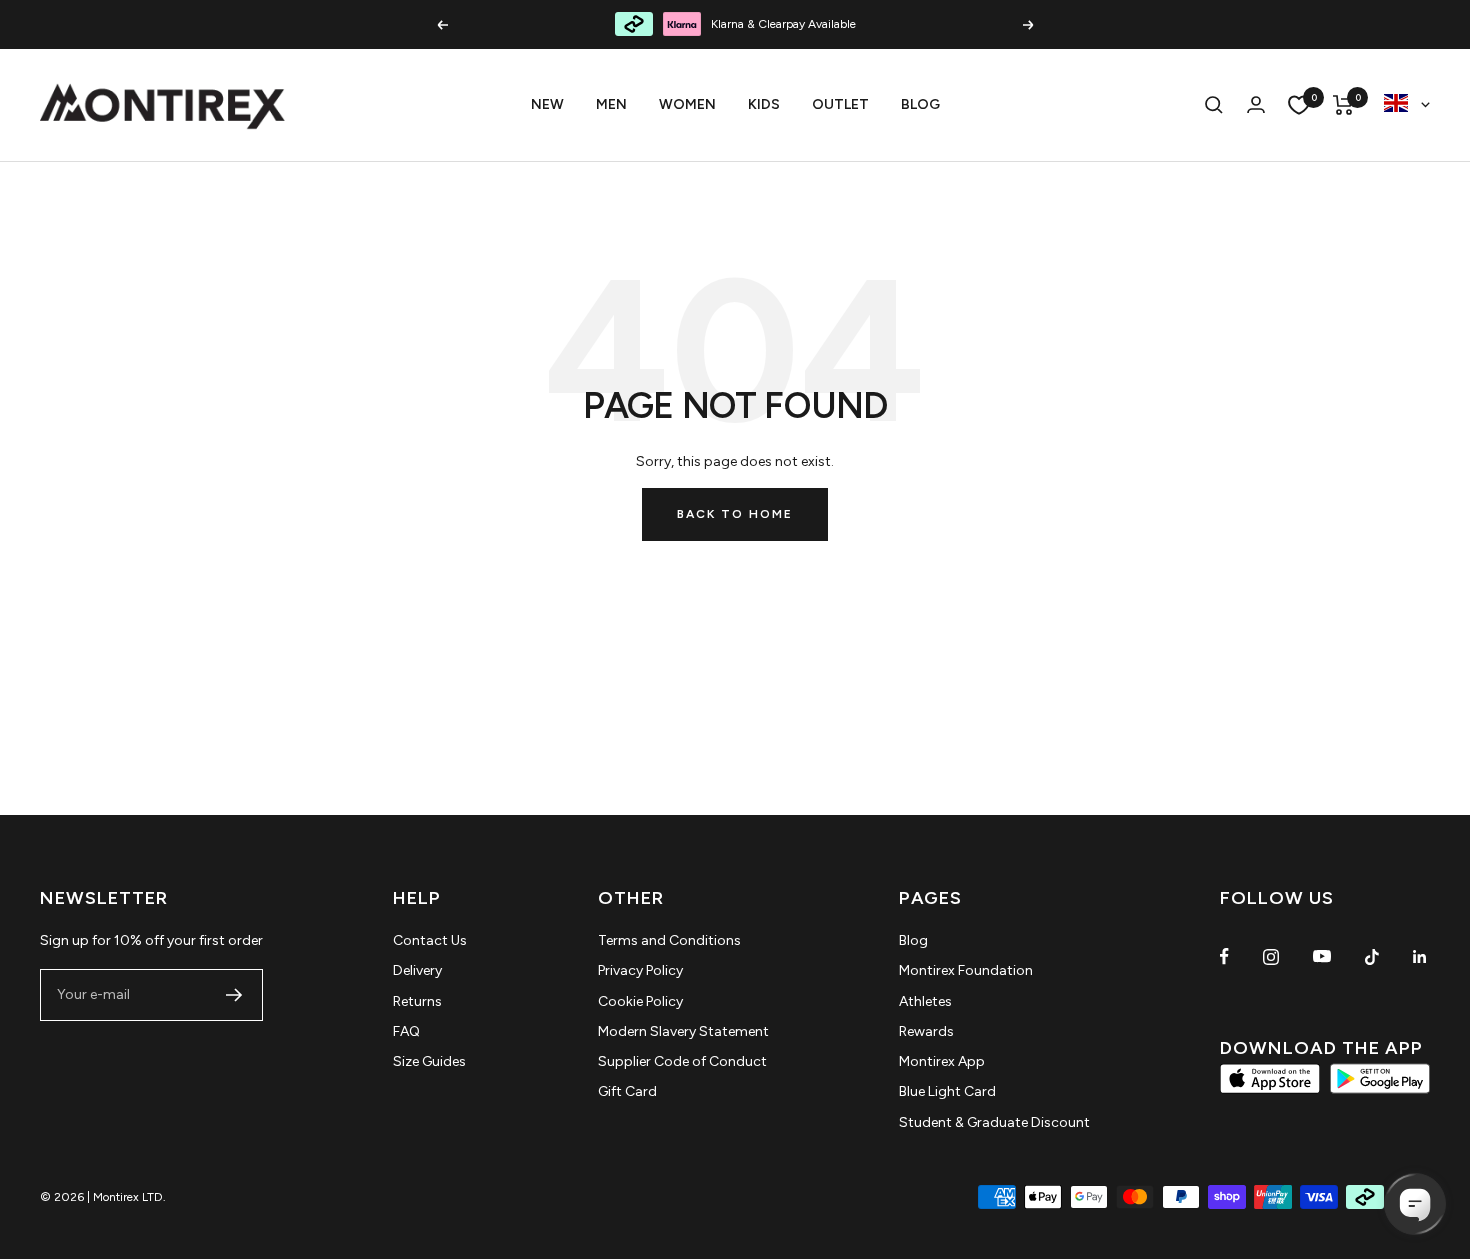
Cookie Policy (640, 1001)
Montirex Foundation (966, 970)
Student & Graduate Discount (994, 1122)
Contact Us (430, 940)
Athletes (925, 1001)
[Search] (1214, 105)
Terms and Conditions (669, 940)
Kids (764, 104)
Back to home (735, 514)
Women (687, 104)
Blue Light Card (947, 1091)
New (547, 104)
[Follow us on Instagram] (1271, 956)
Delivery (417, 970)
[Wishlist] (1299, 105)
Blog (920, 104)
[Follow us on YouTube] (1322, 956)
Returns (417, 1001)
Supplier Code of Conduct (682, 1061)
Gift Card (627, 1091)
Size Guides (429, 1061)
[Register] (234, 995)
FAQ (406, 1031)
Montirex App (942, 1061)
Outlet (840, 104)
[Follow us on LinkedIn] (1419, 956)
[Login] (1256, 104)
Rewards (926, 1031)
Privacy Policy (640, 970)
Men (611, 104)
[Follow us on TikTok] (1372, 956)
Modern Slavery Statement (683, 1031)
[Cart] (1343, 105)
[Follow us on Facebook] (1224, 956)
